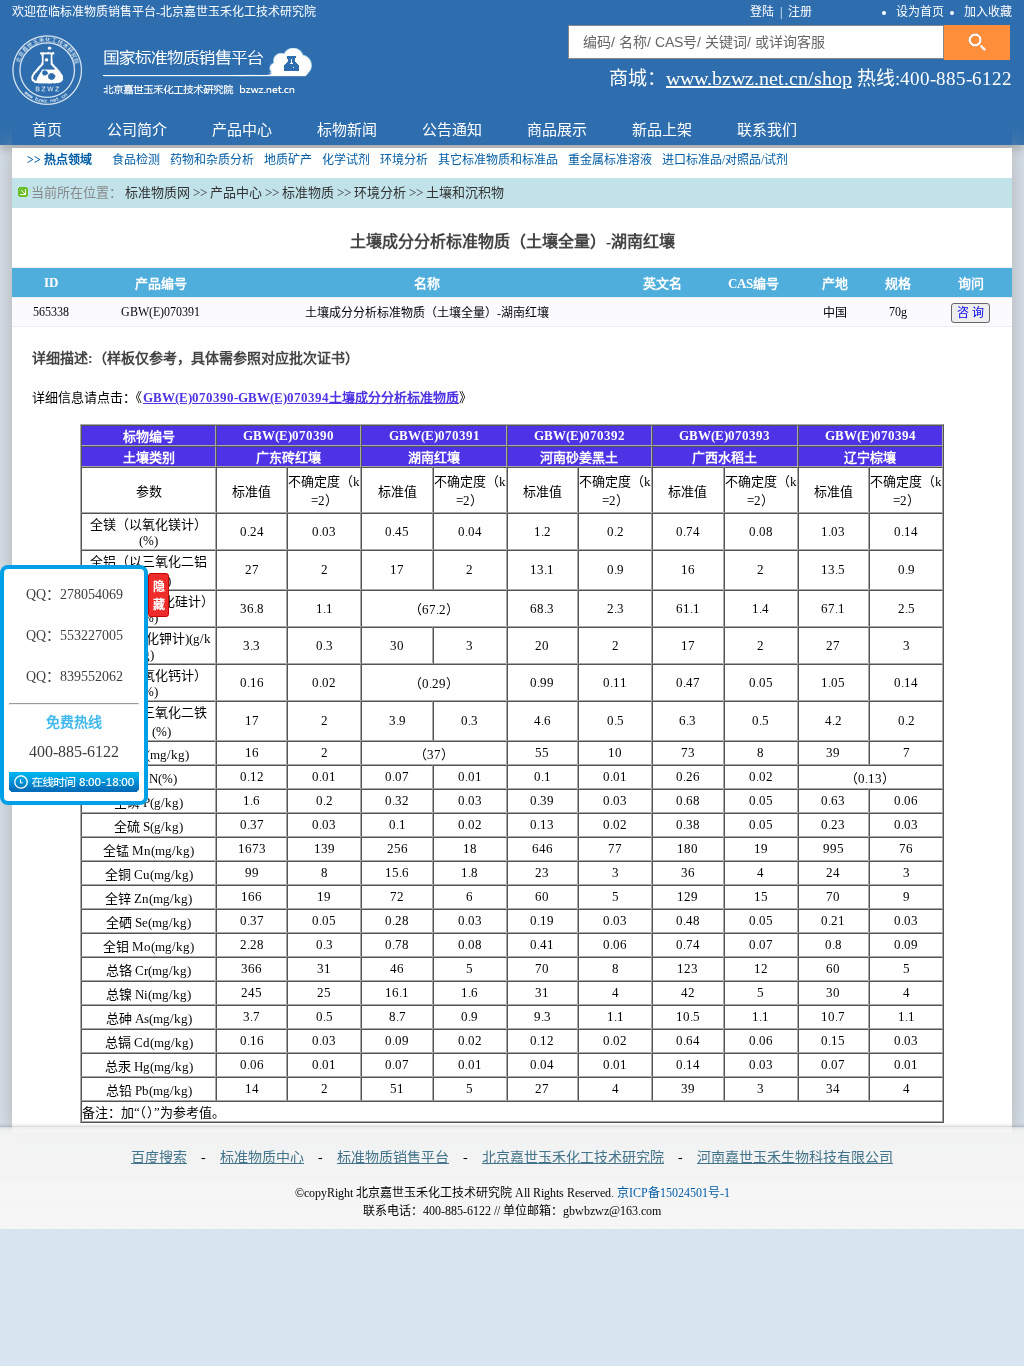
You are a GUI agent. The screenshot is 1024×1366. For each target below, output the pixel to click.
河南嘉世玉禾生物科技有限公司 (795, 1157)
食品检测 (136, 160)
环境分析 (404, 160)
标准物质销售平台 (393, 1157)
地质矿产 (288, 160)
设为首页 (920, 12)
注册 (800, 12)
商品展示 (557, 130)
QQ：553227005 (74, 635)
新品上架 (662, 130)
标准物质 (308, 192)
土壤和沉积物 (465, 192)
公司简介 (137, 130)
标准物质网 (157, 192)
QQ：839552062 (74, 676)
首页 (47, 130)
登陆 (763, 12)
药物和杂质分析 (212, 160)
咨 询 (970, 313)
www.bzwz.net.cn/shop (759, 78)
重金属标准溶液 (610, 160)
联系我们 (767, 130)
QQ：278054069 (74, 594)
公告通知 (452, 130)
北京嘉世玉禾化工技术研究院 (573, 1157)
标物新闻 (347, 130)
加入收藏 (988, 12)
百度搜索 (159, 1157)
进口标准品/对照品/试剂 (725, 160)
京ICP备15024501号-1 (673, 1193)
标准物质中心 (262, 1157)
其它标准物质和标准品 (498, 160)
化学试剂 (346, 160)
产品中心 (242, 130)
